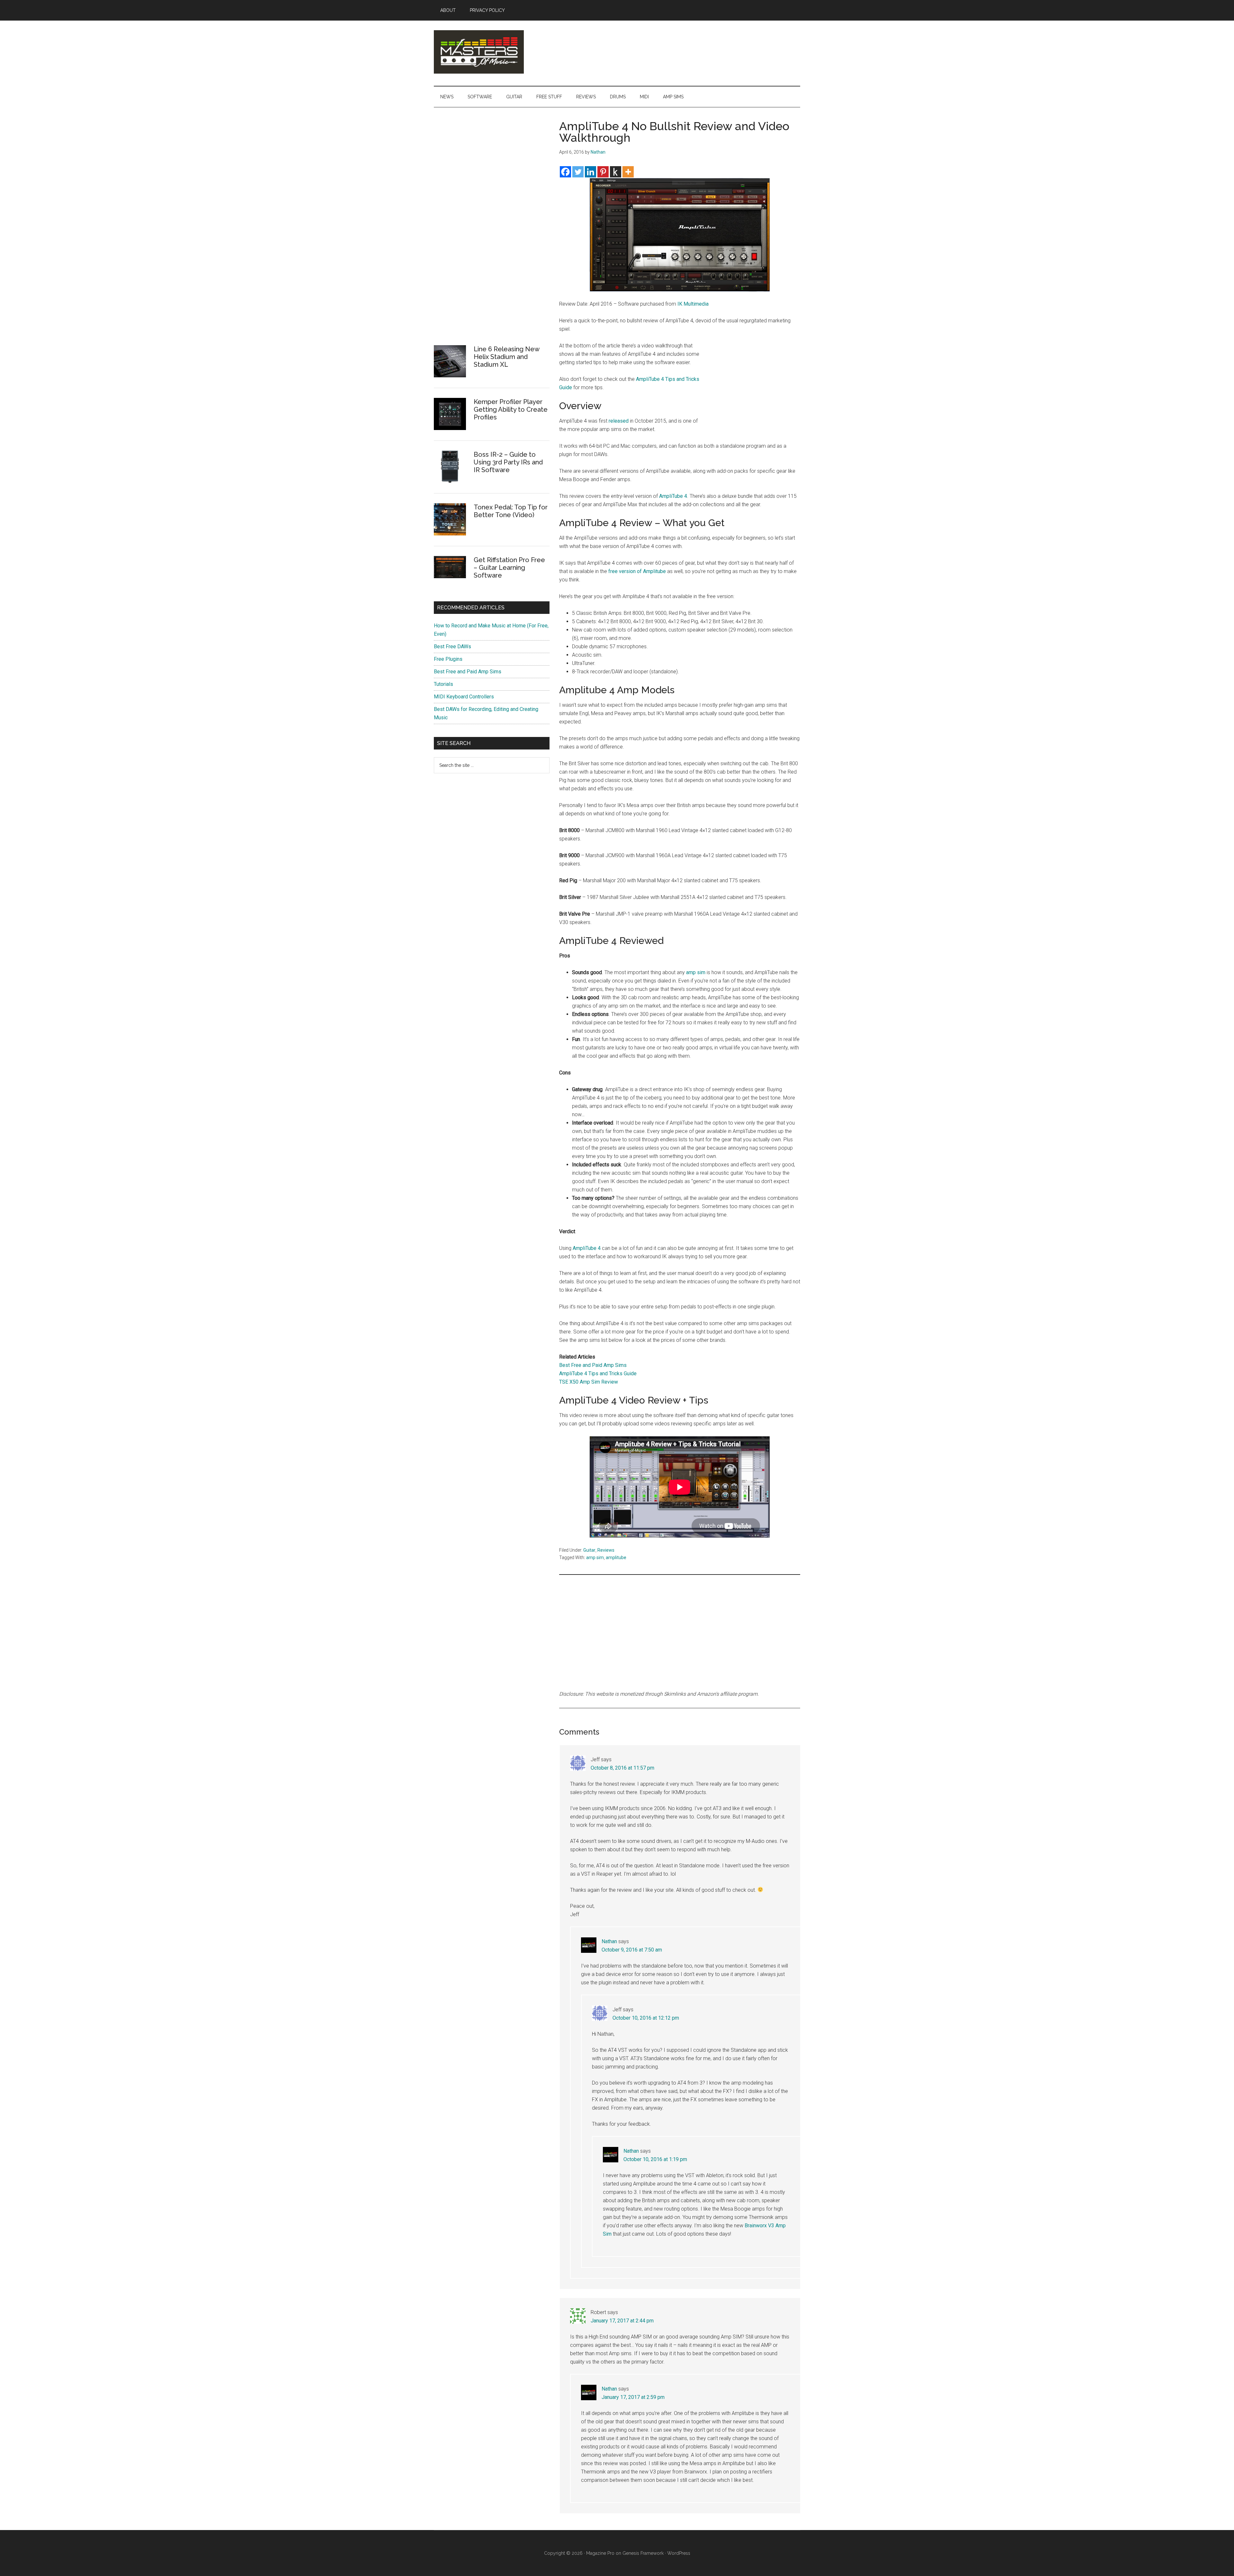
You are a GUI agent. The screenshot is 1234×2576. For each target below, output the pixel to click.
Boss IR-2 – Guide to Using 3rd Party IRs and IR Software (508, 462)
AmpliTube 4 (673, 496)
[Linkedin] (590, 172)
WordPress (679, 2553)
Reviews (606, 1550)
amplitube (616, 1557)
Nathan (609, 1941)
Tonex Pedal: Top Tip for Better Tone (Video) (511, 511)
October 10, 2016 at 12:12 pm (646, 2018)
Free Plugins (448, 659)
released (619, 421)
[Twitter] (578, 172)
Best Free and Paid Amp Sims (593, 1365)
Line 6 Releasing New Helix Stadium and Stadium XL (506, 357)
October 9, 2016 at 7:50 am (632, 1950)
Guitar (589, 1550)
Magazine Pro (600, 2553)
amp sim (696, 972)
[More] (628, 172)
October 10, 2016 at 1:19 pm (655, 2159)
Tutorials (443, 684)
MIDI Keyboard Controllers (464, 697)
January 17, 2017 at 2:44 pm (622, 2321)
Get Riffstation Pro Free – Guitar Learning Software (509, 568)
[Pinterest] (603, 172)
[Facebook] (565, 172)
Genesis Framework (643, 2553)
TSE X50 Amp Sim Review (589, 1382)
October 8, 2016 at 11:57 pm (622, 1768)
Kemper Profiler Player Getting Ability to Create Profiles (511, 409)
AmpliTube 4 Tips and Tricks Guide (598, 1373)
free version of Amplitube (637, 571)
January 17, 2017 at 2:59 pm (633, 2397)
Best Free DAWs (452, 646)
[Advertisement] (752, 384)
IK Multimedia (693, 304)
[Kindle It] (616, 172)
